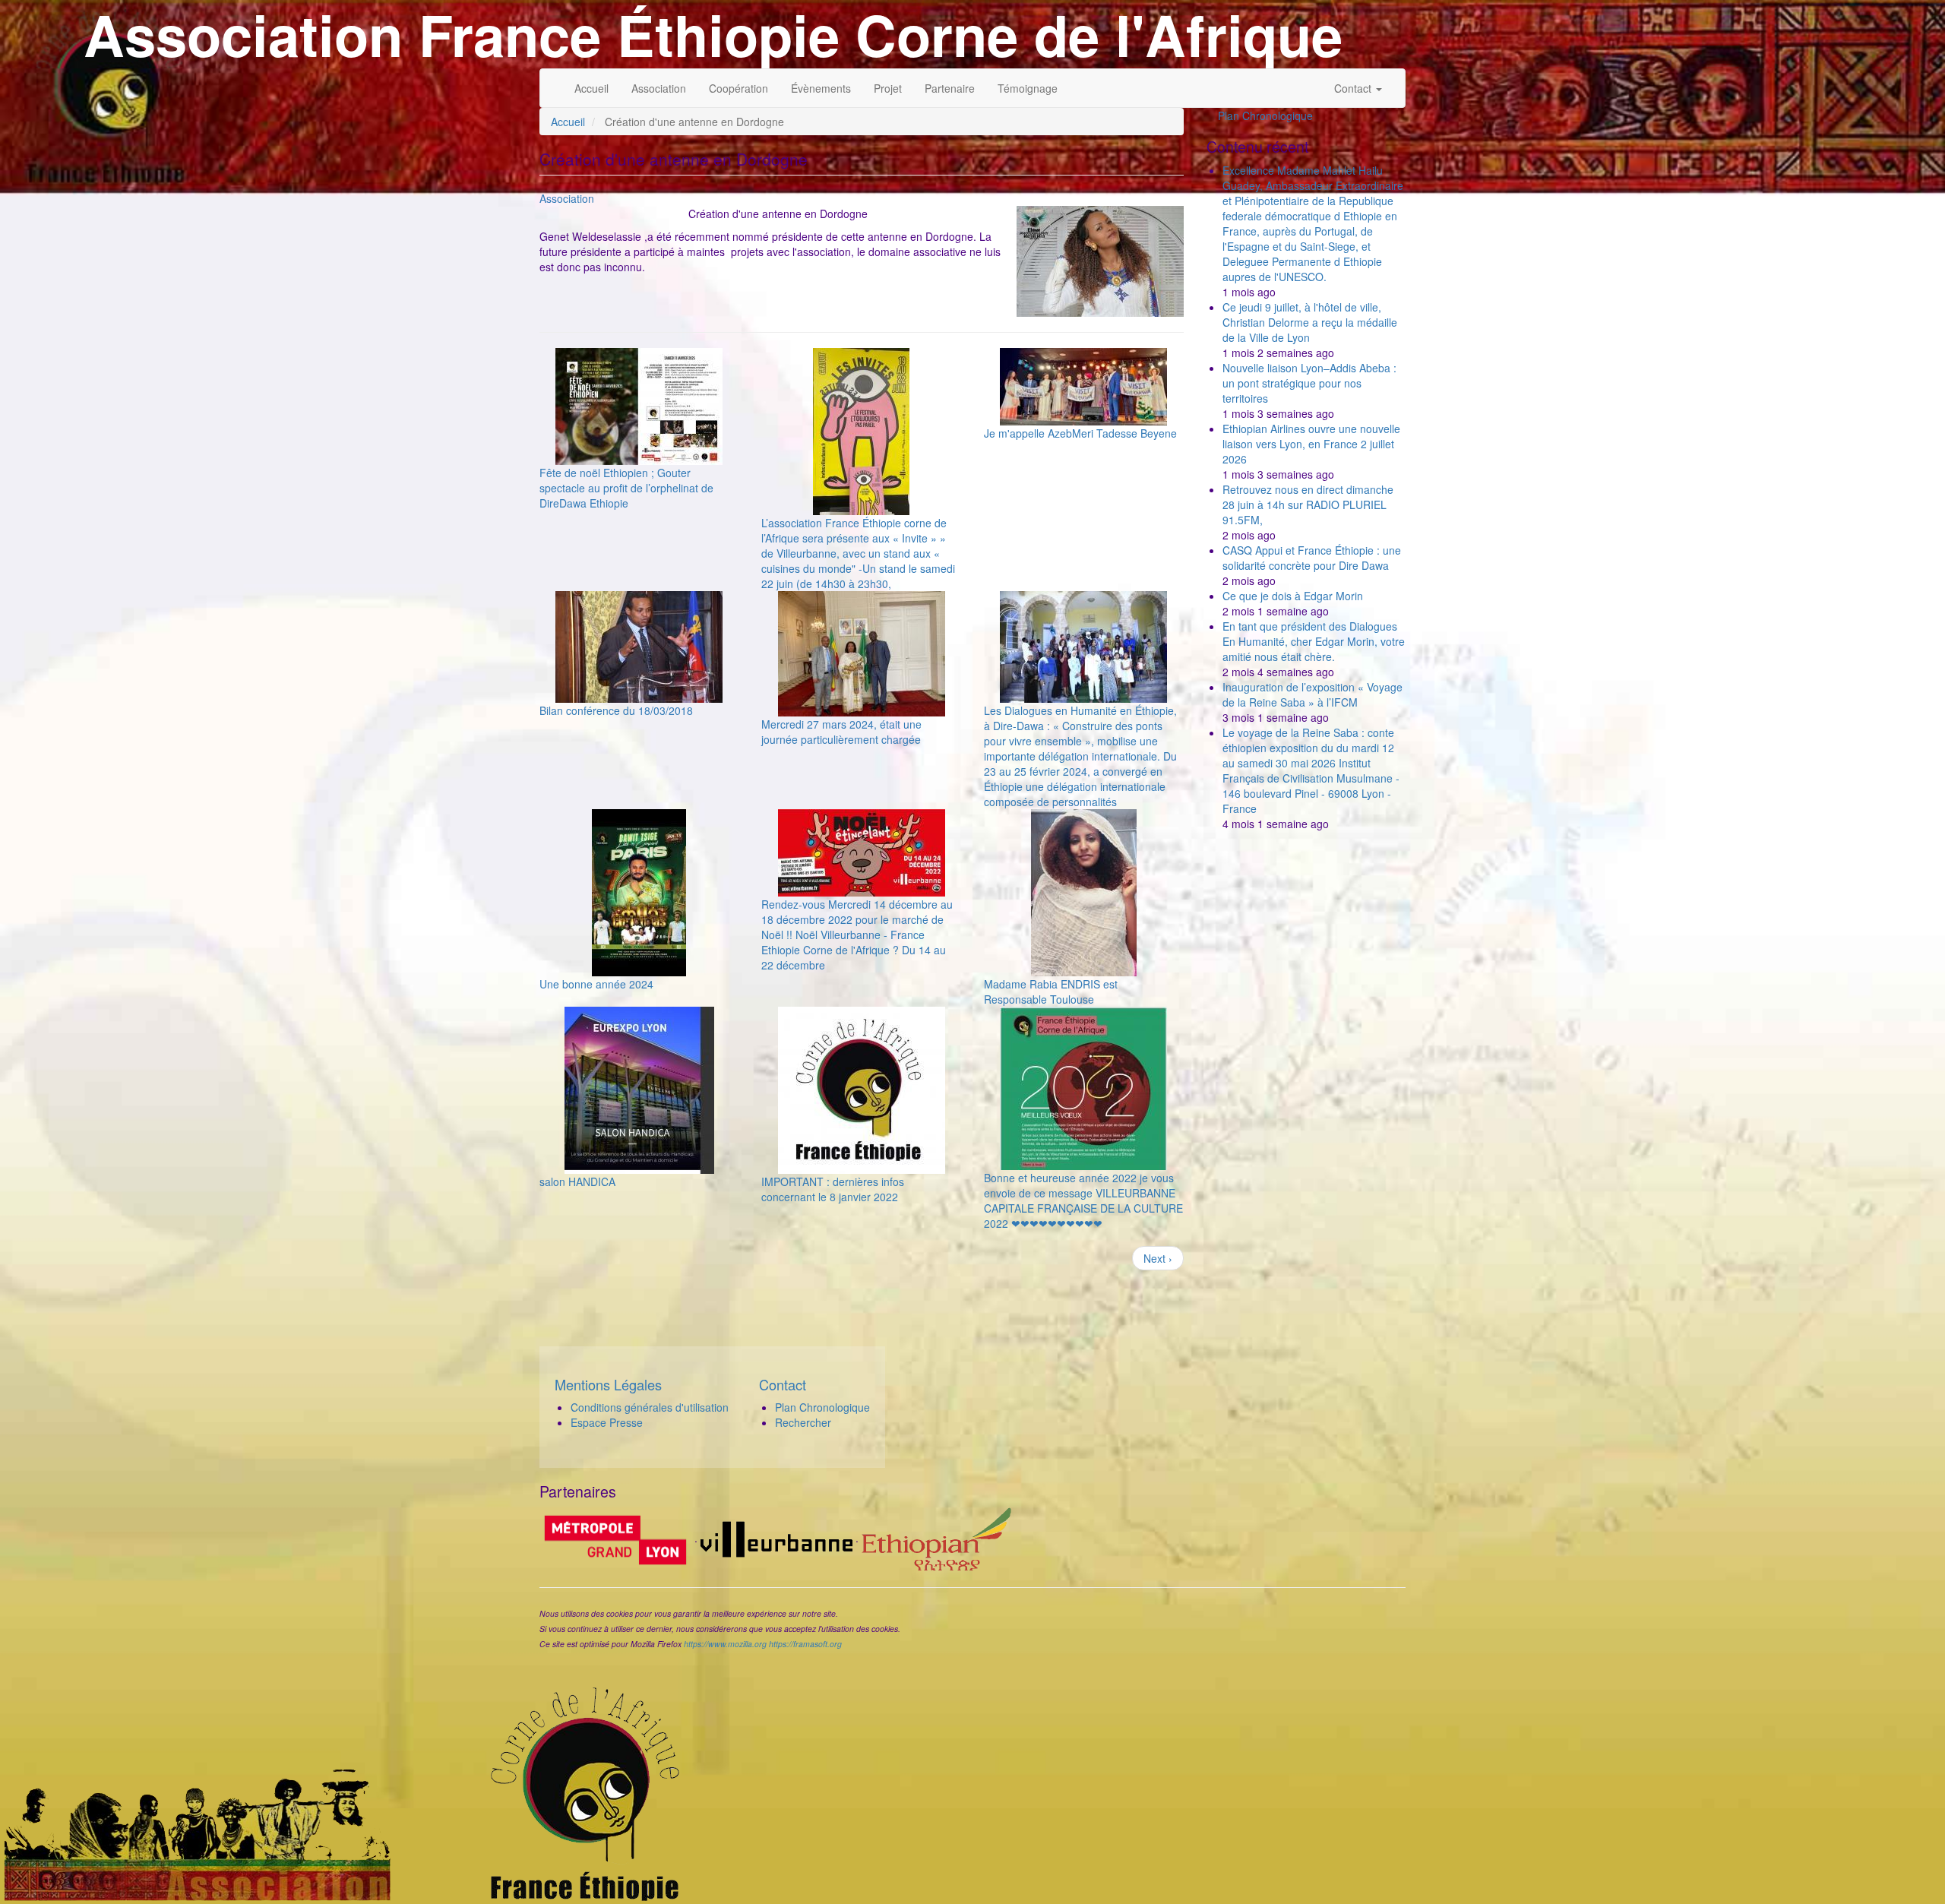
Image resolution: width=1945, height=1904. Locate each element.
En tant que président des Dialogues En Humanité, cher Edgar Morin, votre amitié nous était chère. (1314, 641)
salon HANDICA (577, 1181)
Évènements (821, 88)
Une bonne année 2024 (596, 984)
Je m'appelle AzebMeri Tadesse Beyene (1080, 433)
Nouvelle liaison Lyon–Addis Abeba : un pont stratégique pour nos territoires (1309, 383)
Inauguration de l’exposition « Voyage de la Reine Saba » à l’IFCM (1312, 694)
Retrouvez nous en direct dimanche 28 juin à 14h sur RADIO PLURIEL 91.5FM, (1308, 504)
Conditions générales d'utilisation (650, 1407)
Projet (888, 88)
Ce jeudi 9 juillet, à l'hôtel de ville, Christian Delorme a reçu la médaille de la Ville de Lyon (1310, 322)
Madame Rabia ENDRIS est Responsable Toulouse (1051, 992)
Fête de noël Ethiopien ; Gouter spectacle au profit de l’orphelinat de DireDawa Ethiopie (626, 488)
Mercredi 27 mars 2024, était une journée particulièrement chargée (841, 732)
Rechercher (803, 1422)
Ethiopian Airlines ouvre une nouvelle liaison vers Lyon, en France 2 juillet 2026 (1311, 444)
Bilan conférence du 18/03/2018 (616, 710)
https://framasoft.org (805, 1644)
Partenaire (950, 88)
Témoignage (1028, 88)
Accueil (591, 88)
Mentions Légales (608, 1384)
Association (659, 88)
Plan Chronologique (1265, 115)
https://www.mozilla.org (725, 1644)
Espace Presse (607, 1422)
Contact (1354, 88)
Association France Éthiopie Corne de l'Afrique (713, 34)
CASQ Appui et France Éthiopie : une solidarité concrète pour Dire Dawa (1312, 558)
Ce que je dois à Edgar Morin (1293, 596)
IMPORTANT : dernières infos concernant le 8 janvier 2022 (833, 1189)
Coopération (738, 88)
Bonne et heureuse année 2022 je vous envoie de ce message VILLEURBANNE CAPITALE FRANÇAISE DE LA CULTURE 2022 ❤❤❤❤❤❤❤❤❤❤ (1083, 1200)
